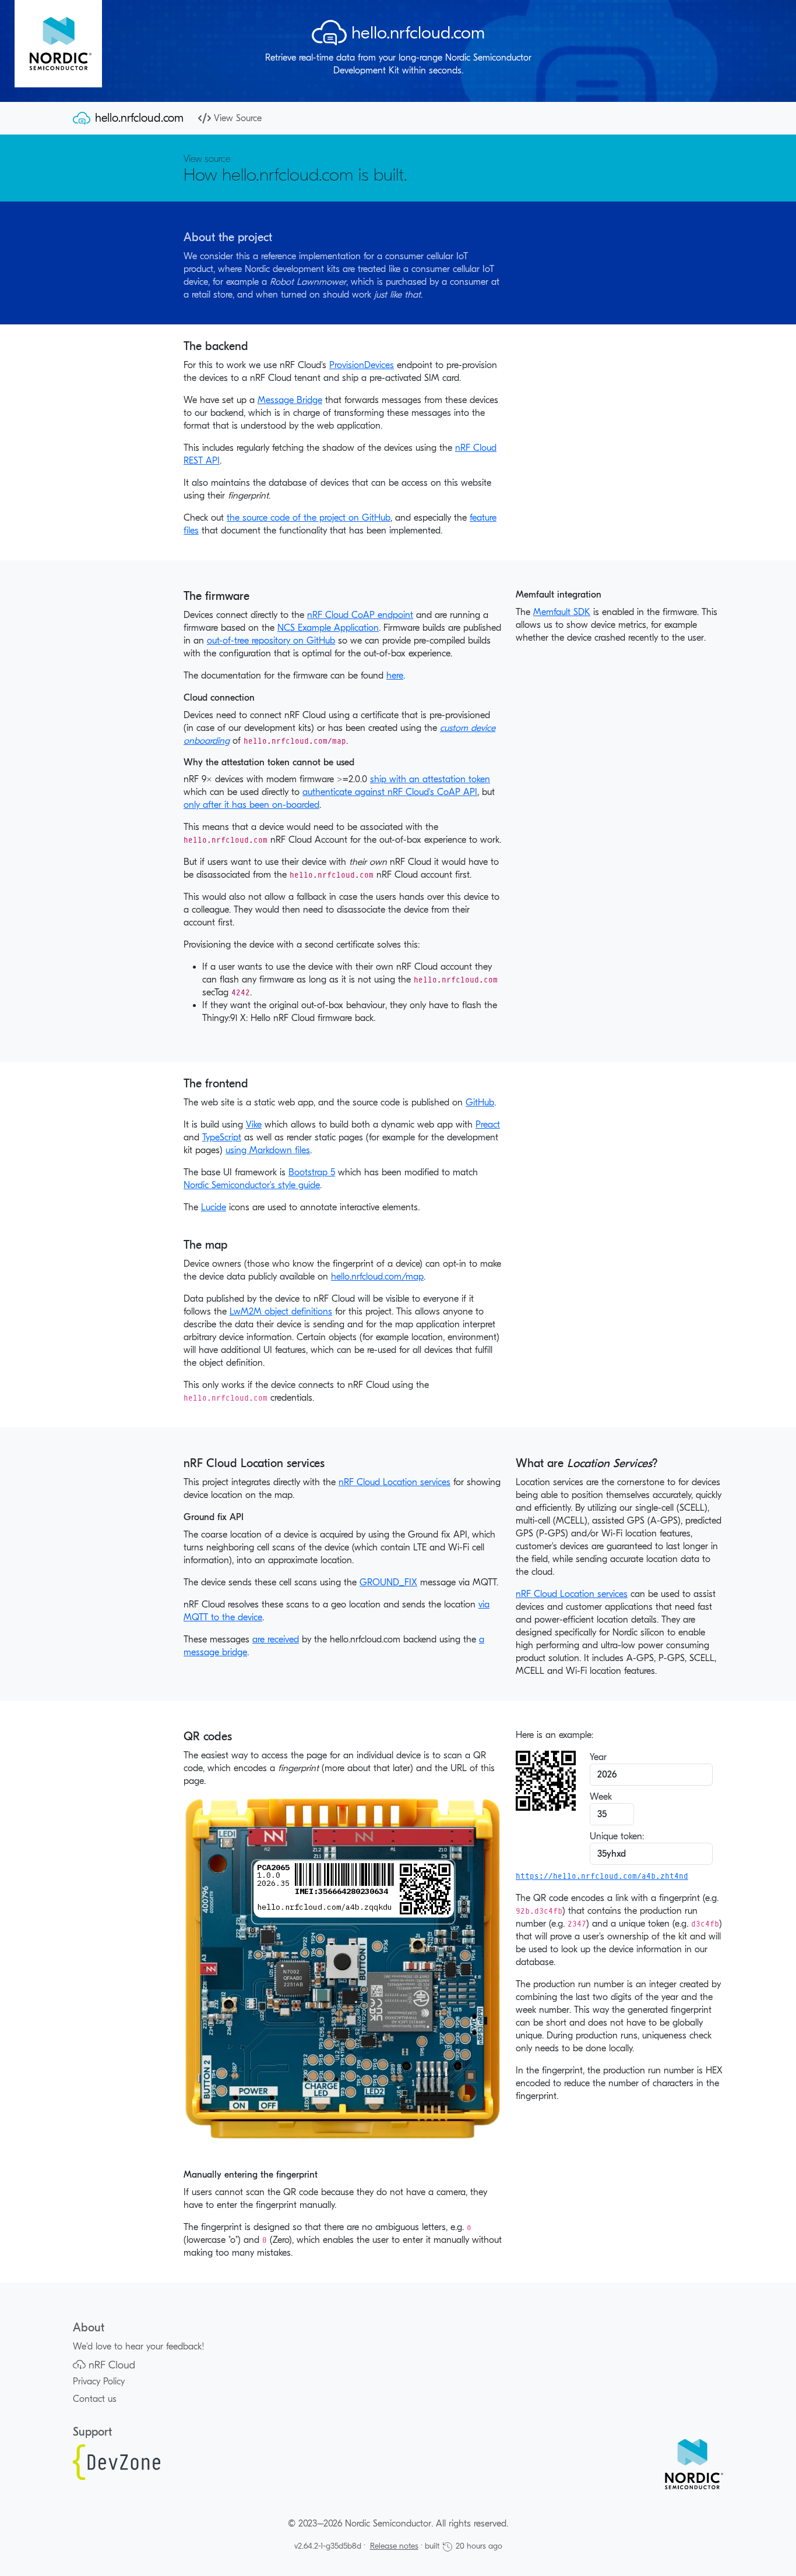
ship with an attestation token (430, 779)
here (395, 676)
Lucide (214, 1207)
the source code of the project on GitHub (309, 518)
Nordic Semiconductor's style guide (252, 1185)
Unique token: (617, 1836)
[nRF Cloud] (104, 2364)
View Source (238, 118)
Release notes (394, 2546)
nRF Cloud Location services (395, 1482)
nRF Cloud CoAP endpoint (360, 615)
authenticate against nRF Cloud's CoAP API (390, 792)
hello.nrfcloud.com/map (377, 1277)
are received (276, 1639)
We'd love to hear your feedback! (139, 2347)
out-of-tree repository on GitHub (271, 641)
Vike (254, 1125)
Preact (488, 1125)
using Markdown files (268, 1150)
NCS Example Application (328, 628)
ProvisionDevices (362, 365)
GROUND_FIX (388, 1582)
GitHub (480, 1103)
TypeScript (222, 1137)
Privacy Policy (99, 2381)
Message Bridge (290, 400)
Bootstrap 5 (312, 1172)
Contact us (95, 2399)
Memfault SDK (562, 612)
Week (601, 1797)
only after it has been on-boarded (251, 805)
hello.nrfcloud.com (139, 118)
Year (598, 1757)
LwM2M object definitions (281, 1312)
